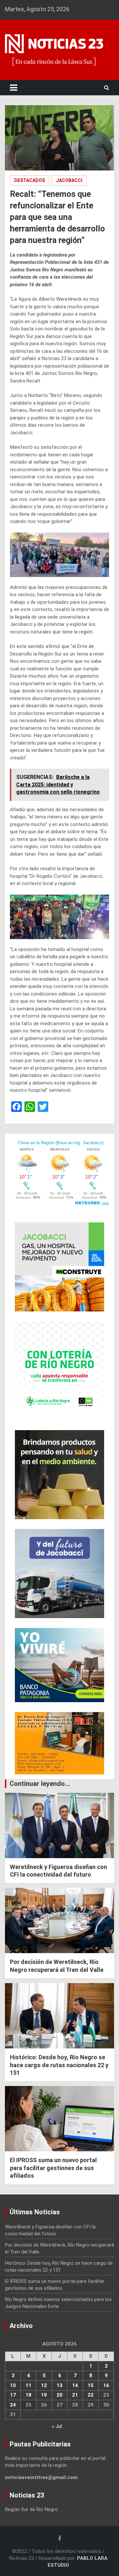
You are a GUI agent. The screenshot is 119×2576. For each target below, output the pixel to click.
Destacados (30, 180)
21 (75, 2395)
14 (75, 2385)
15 (91, 2385)
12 (44, 2385)
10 (13, 2385)
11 (28, 2385)
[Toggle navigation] (14, 88)
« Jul (57, 2426)
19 (44, 2395)
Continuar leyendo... (40, 1784)
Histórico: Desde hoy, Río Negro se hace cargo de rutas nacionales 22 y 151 (59, 2065)
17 (13, 2395)
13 (59, 2385)
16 (106, 2385)
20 (59, 2395)
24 (13, 2405)
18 (28, 2395)
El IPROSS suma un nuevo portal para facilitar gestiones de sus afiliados (53, 2168)
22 (91, 2395)
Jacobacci (69, 180)
